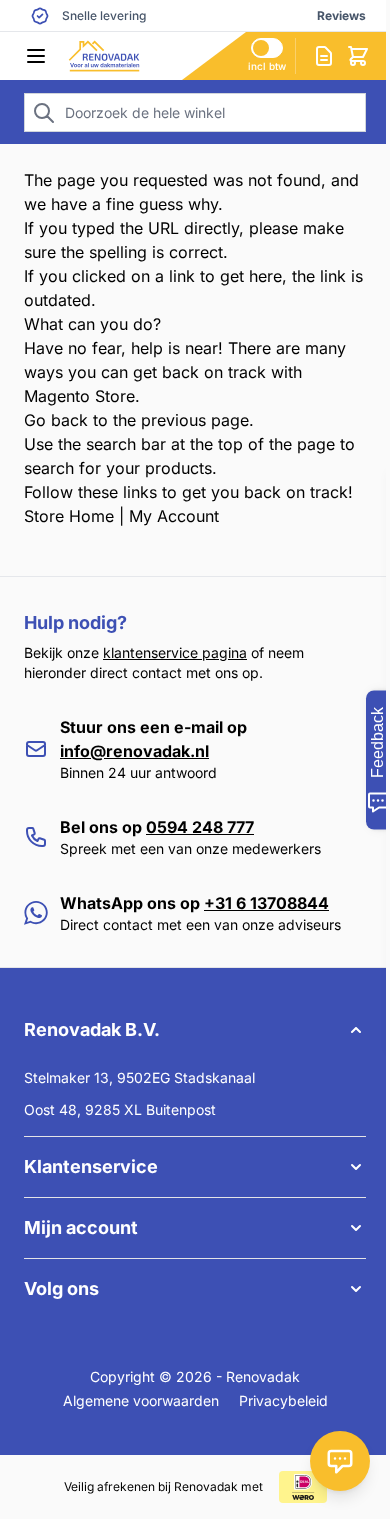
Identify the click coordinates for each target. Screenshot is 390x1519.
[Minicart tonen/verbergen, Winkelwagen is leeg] (358, 56)
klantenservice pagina (175, 652)
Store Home (69, 516)
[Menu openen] (36, 56)
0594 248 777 (200, 827)
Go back (56, 420)
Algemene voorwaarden (141, 1400)
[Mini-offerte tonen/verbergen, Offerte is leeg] (324, 56)
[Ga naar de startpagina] (157, 56)
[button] (195, 1030)
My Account (174, 516)
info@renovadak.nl (134, 751)
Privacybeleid (283, 1400)
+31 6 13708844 (266, 903)
